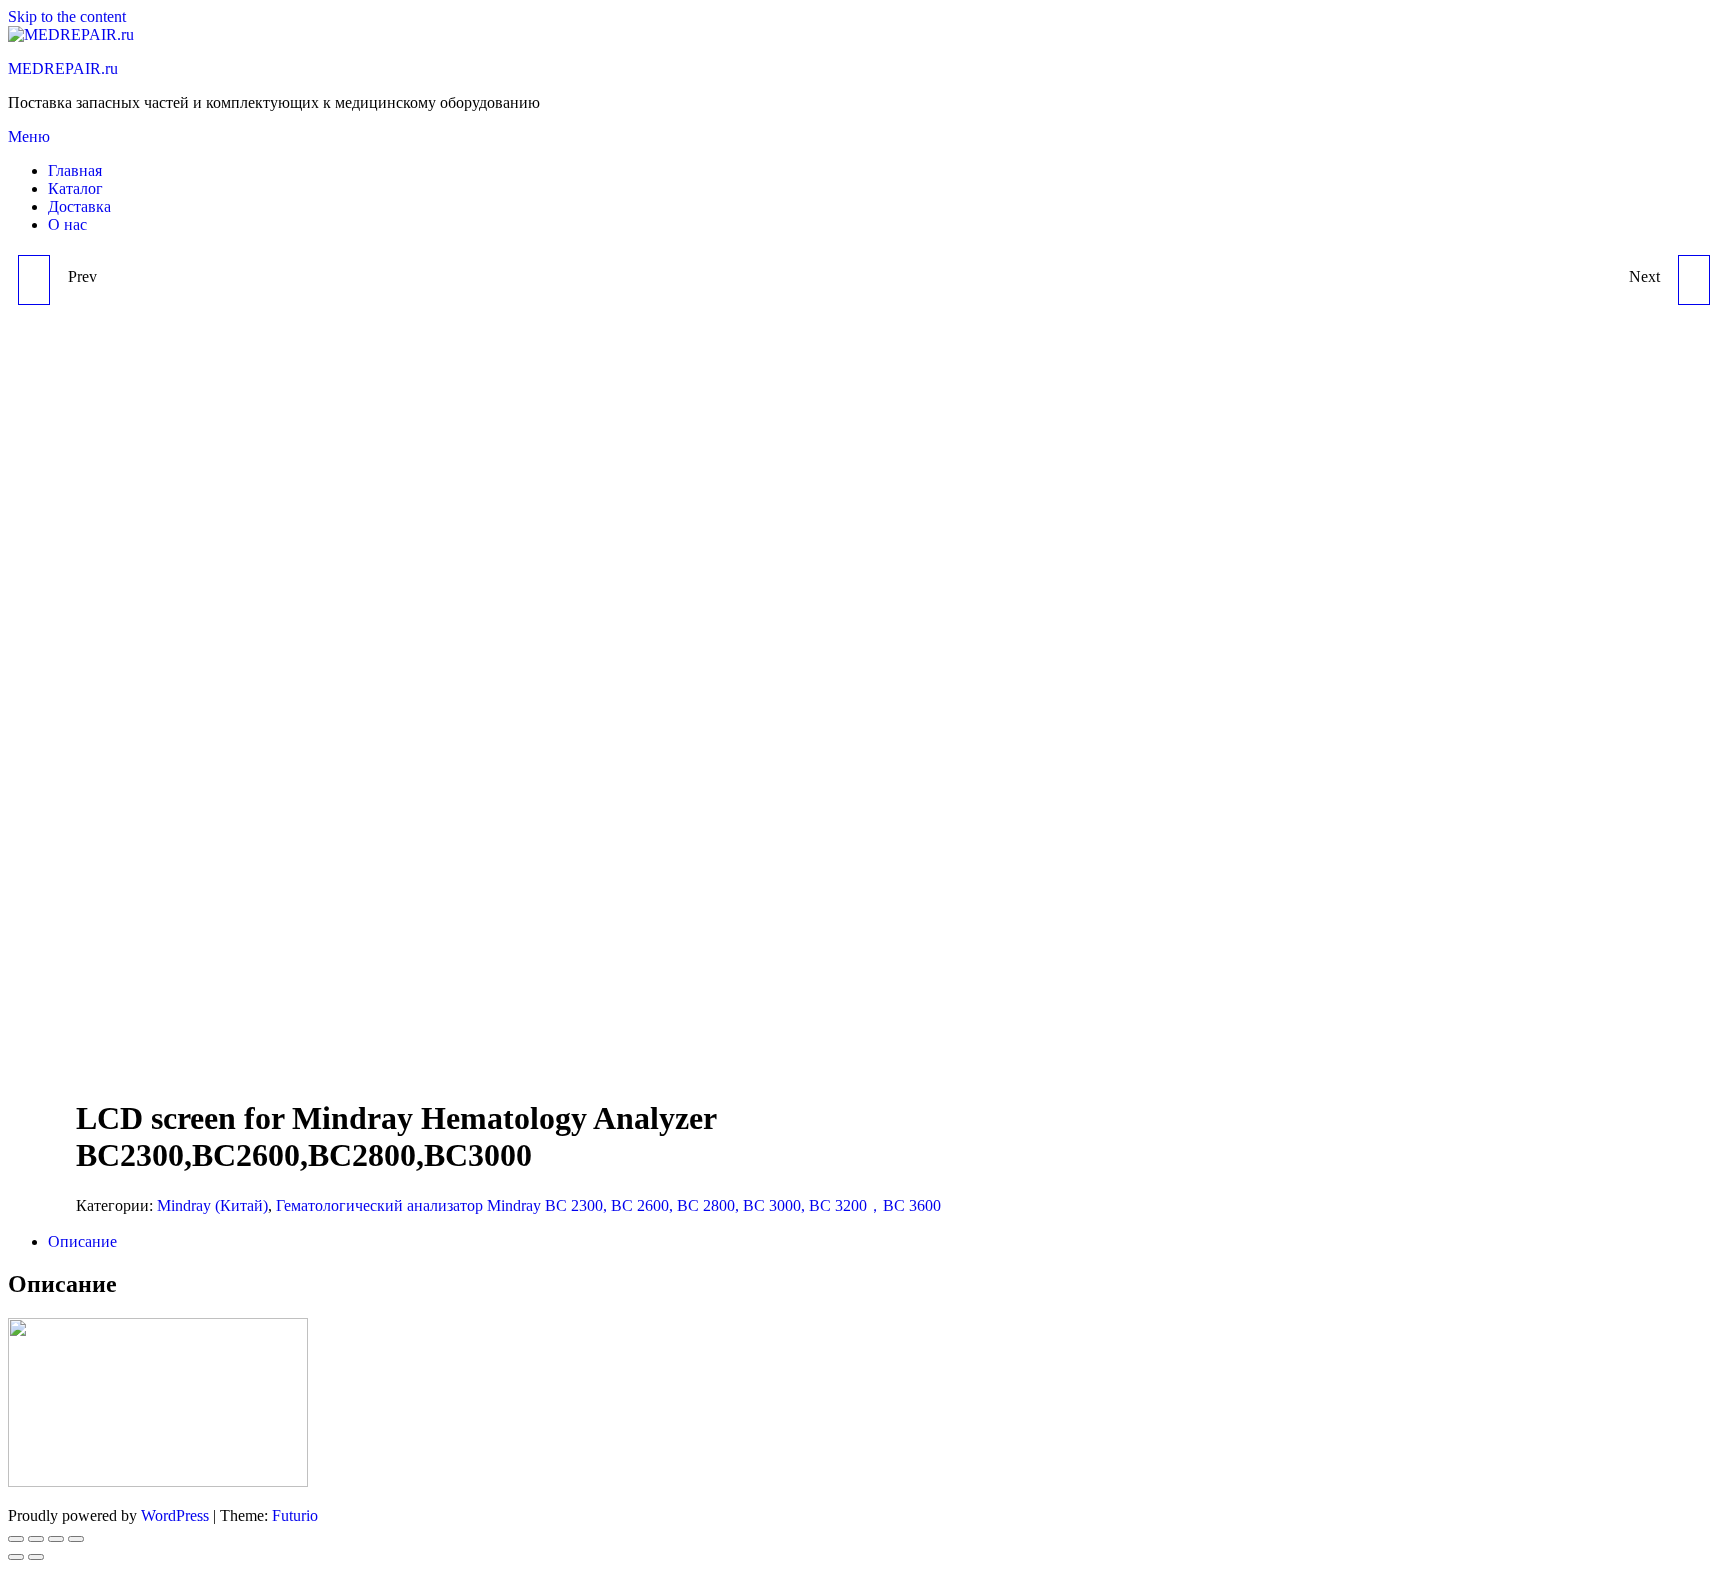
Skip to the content (67, 16)
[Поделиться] (36, 1539)
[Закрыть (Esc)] (16, 1539)
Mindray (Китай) (212, 1205)
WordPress (175, 1515)
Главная (75, 170)
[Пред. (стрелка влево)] (16, 1557)
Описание (82, 1241)
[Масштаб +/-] (76, 1539)
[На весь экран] (56, 1539)
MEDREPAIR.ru (63, 68)
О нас (67, 224)
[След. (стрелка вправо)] (36, 1557)
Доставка (79, 206)
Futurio (295, 1515)
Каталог (75, 188)
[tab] (884, 1242)
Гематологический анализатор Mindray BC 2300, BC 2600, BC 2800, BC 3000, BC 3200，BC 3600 (608, 1205)
